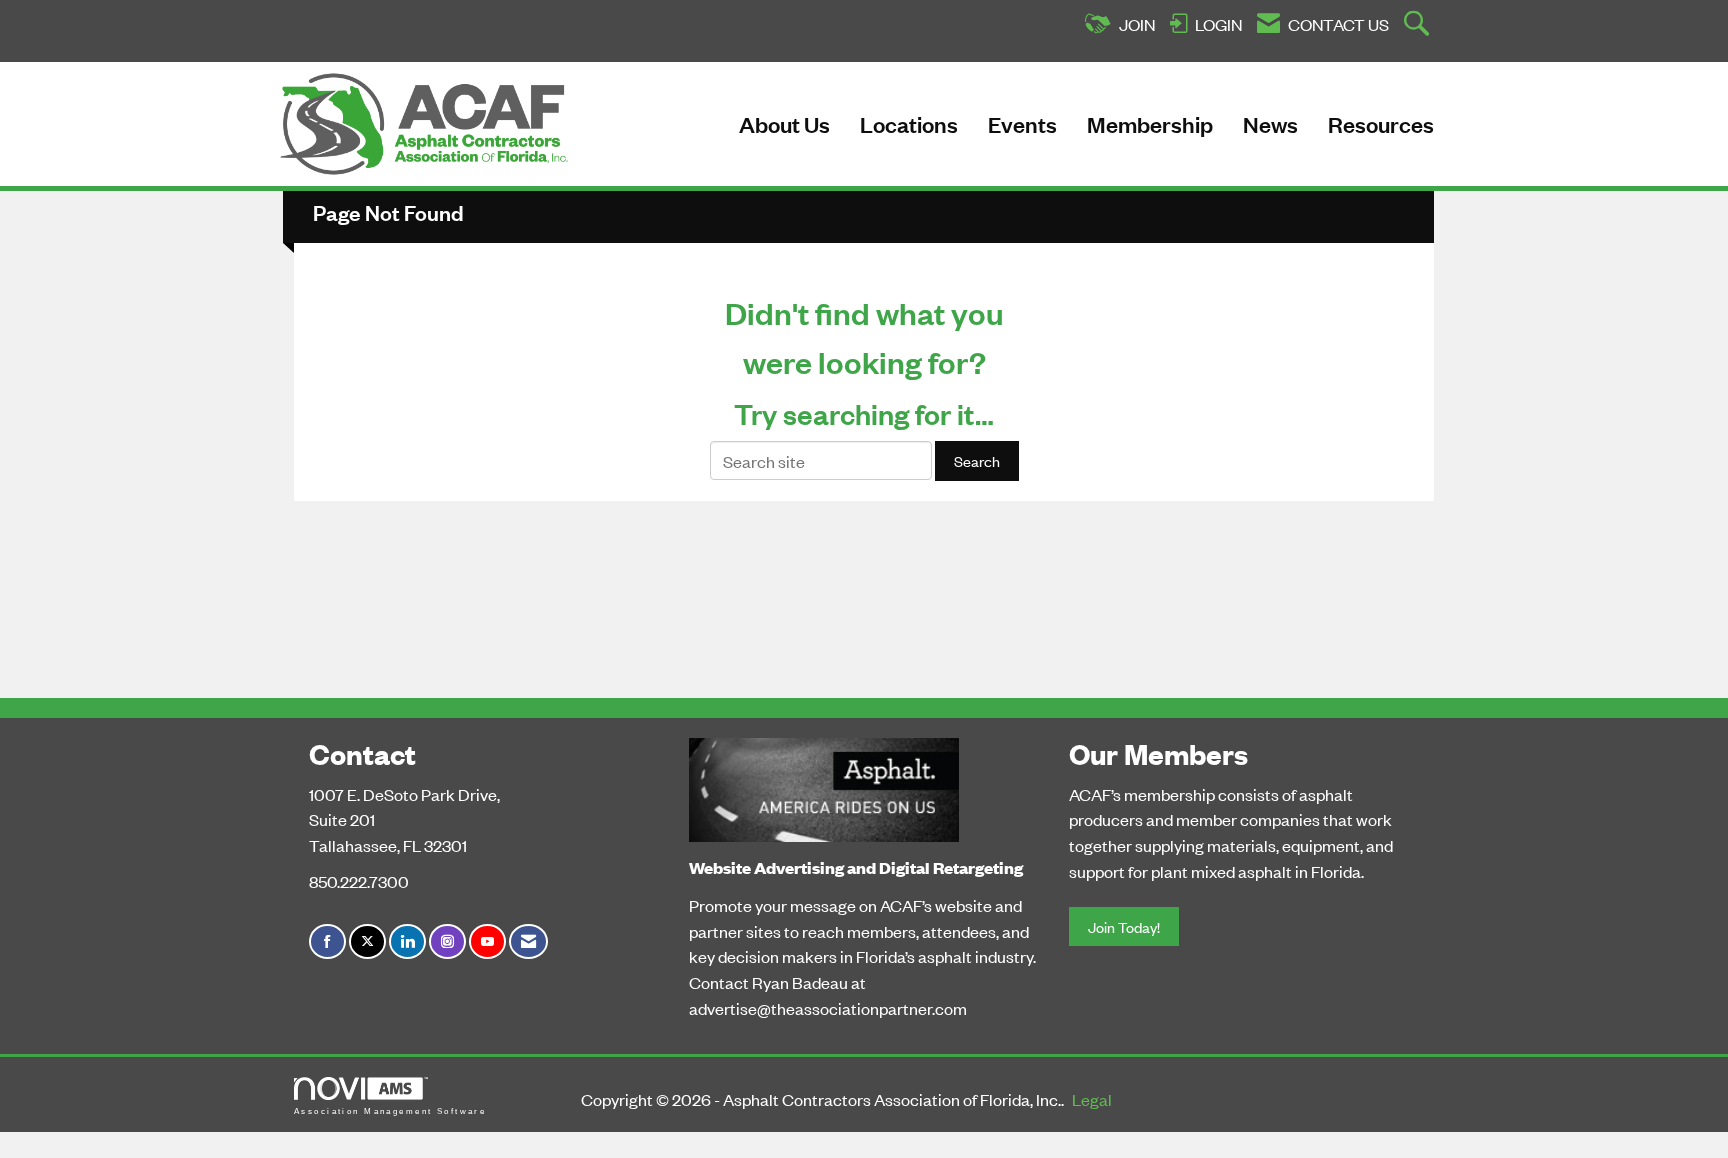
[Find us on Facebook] (327, 941)
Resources (1381, 123)
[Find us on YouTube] (487, 941)
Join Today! (1124, 926)
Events (1022, 123)
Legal (1092, 1099)
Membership (1150, 123)
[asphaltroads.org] (824, 785)
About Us (784, 123)
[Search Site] (1419, 25)
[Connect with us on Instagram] (447, 941)
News (1270, 123)
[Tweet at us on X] (367, 941)
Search (977, 460)
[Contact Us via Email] (528, 941)
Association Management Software (390, 1111)
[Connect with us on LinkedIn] (407, 941)
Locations (909, 123)
